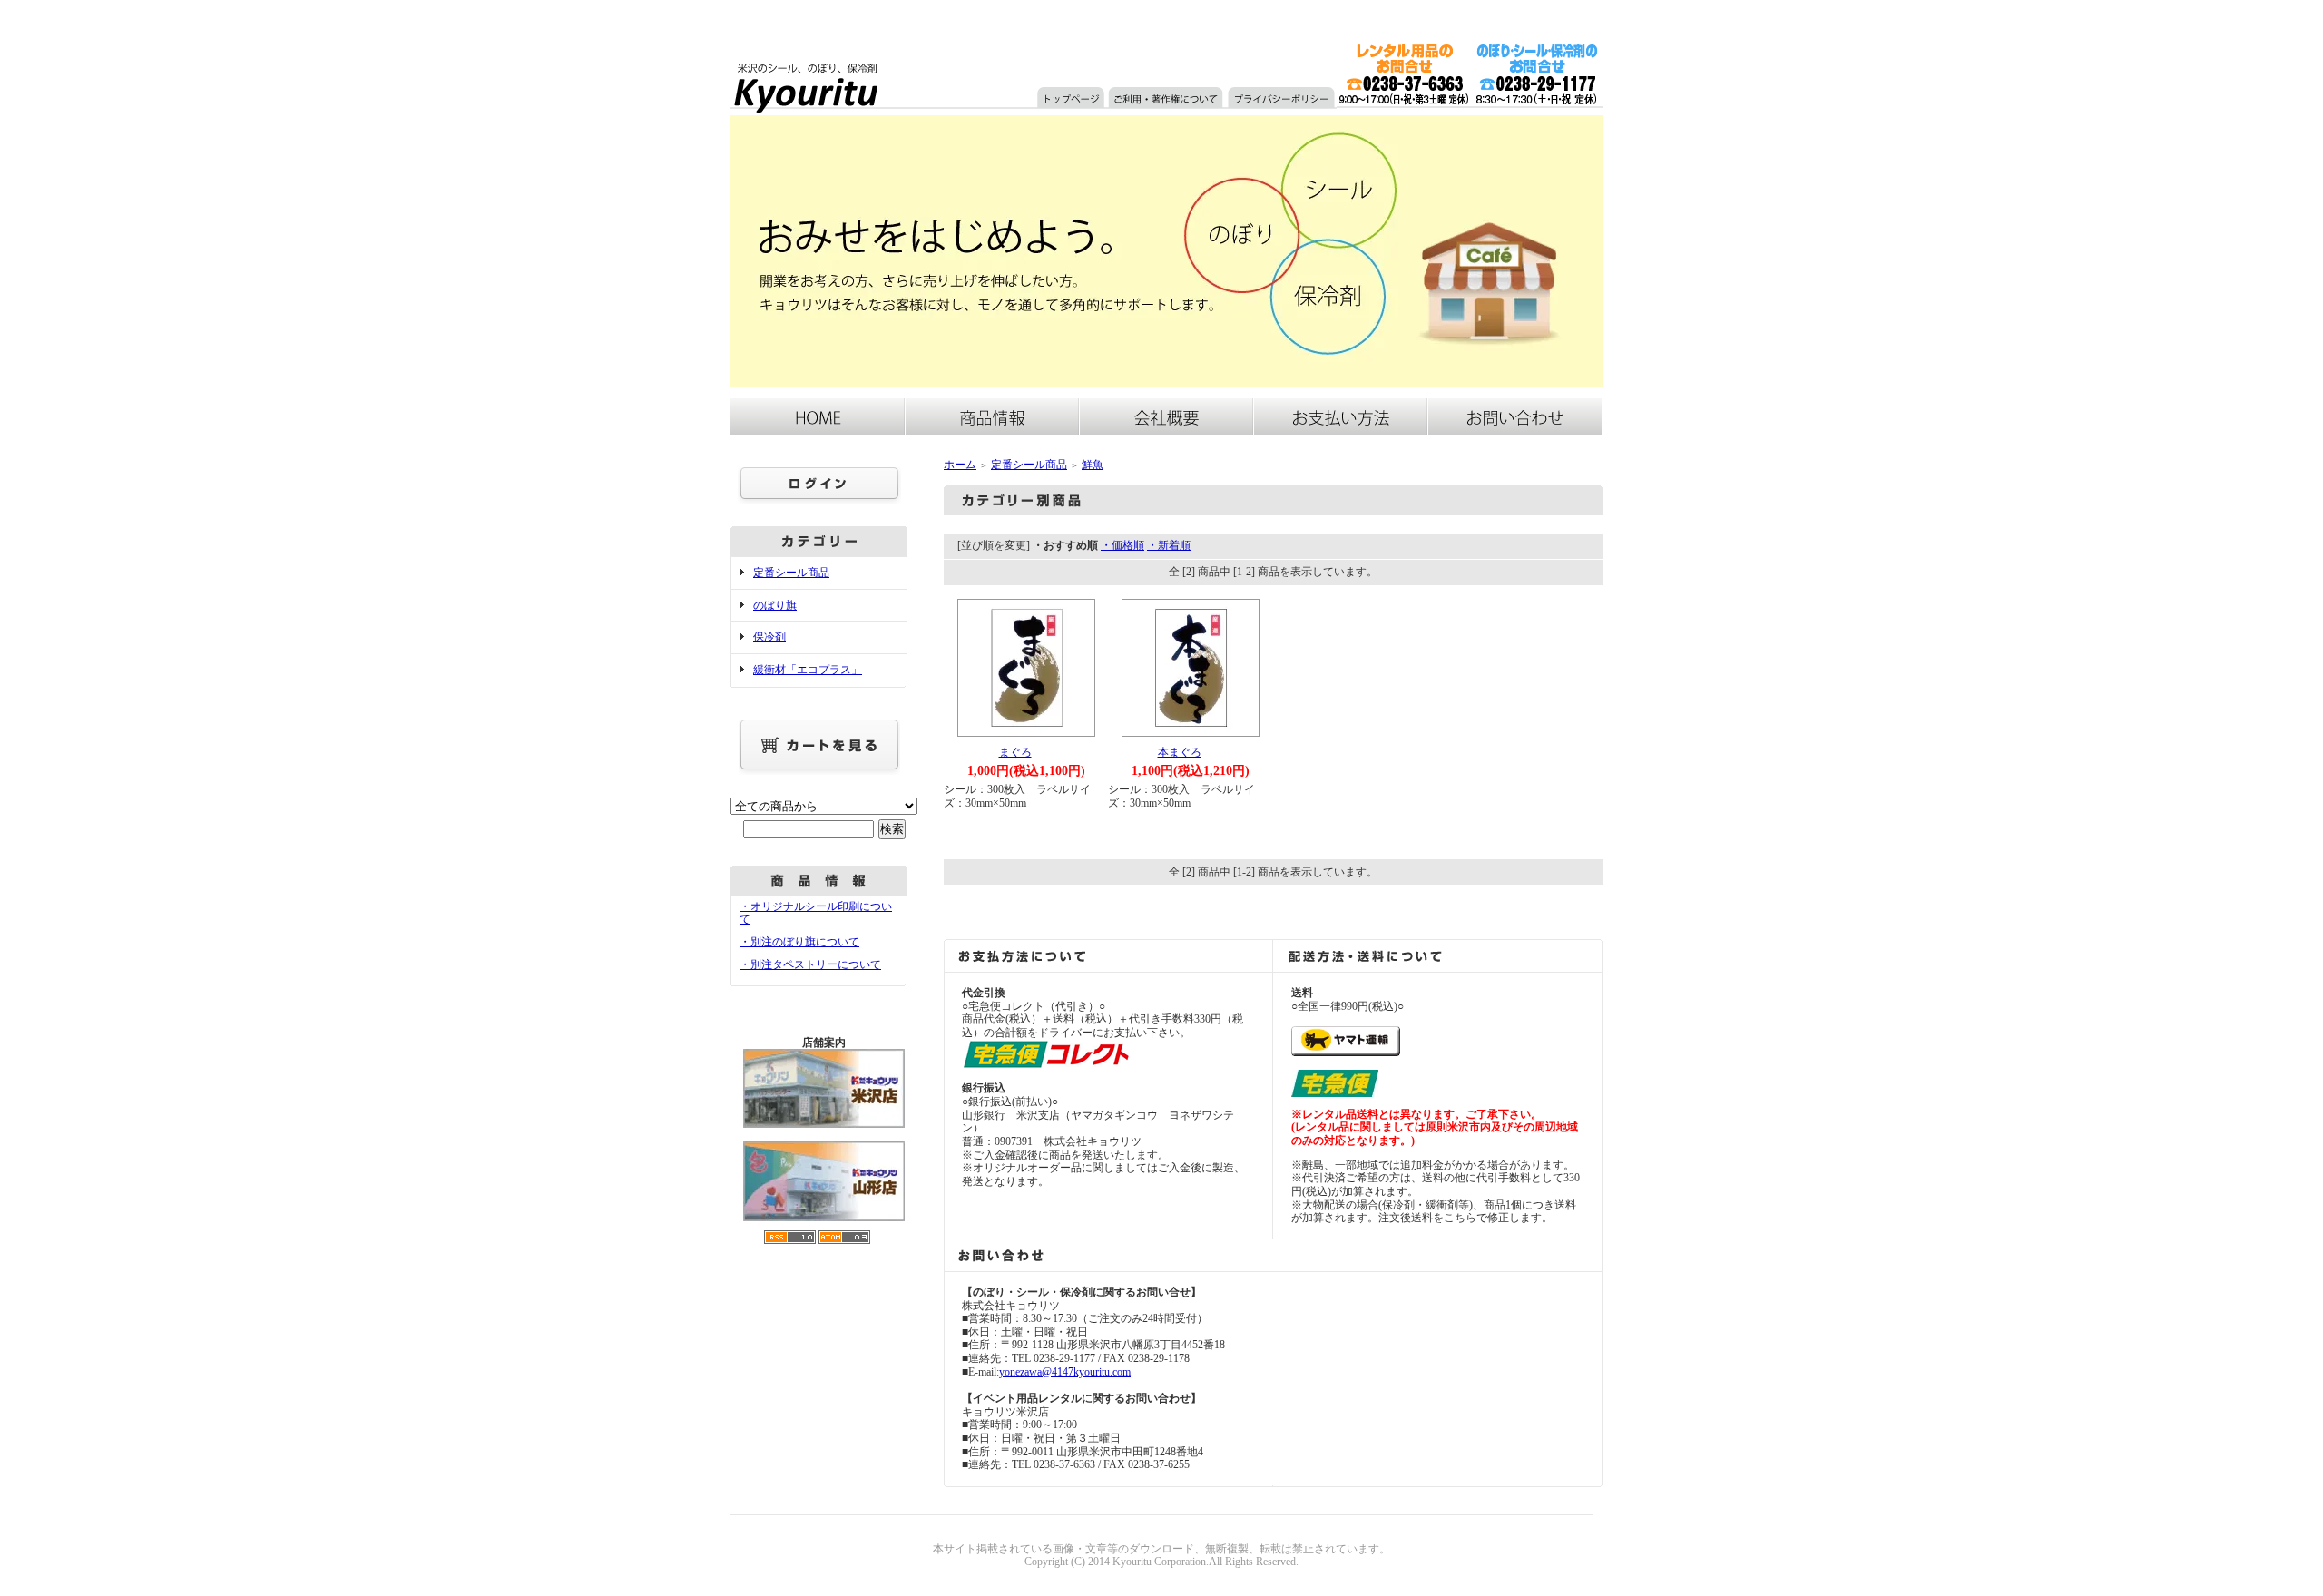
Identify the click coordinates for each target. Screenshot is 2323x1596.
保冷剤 (769, 637)
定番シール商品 (791, 573)
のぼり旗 (775, 605)
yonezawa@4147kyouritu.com (1065, 1372)
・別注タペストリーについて (810, 964)
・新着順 (1169, 545)
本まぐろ (1180, 752)
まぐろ (1015, 752)
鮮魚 (1093, 465)
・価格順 (1122, 545)
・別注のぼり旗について (799, 942)
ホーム (960, 465)
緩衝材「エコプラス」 (808, 670)
